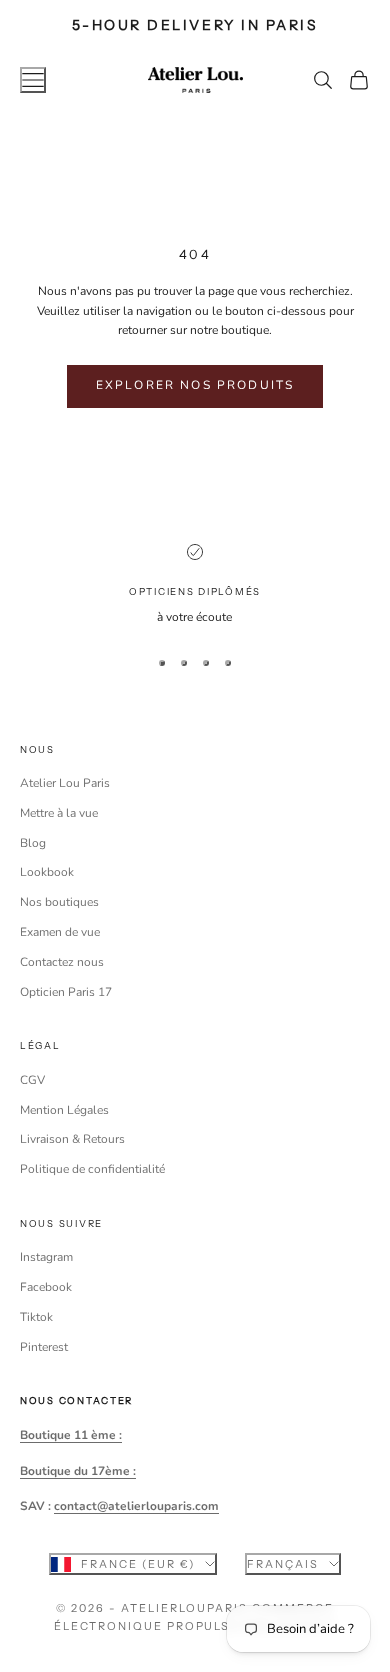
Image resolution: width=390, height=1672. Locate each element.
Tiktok (36, 1317)
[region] (195, 586)
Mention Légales (64, 1110)
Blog (33, 843)
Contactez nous (62, 962)
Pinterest (44, 1347)
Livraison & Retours (72, 1139)
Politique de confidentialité (92, 1169)
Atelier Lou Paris (65, 783)
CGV (32, 1080)
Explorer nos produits (195, 385)
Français (283, 1564)
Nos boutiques (59, 902)
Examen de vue (60, 932)
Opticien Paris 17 (66, 992)
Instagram (46, 1257)
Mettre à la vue (59, 813)
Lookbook (47, 872)
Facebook (46, 1287)
